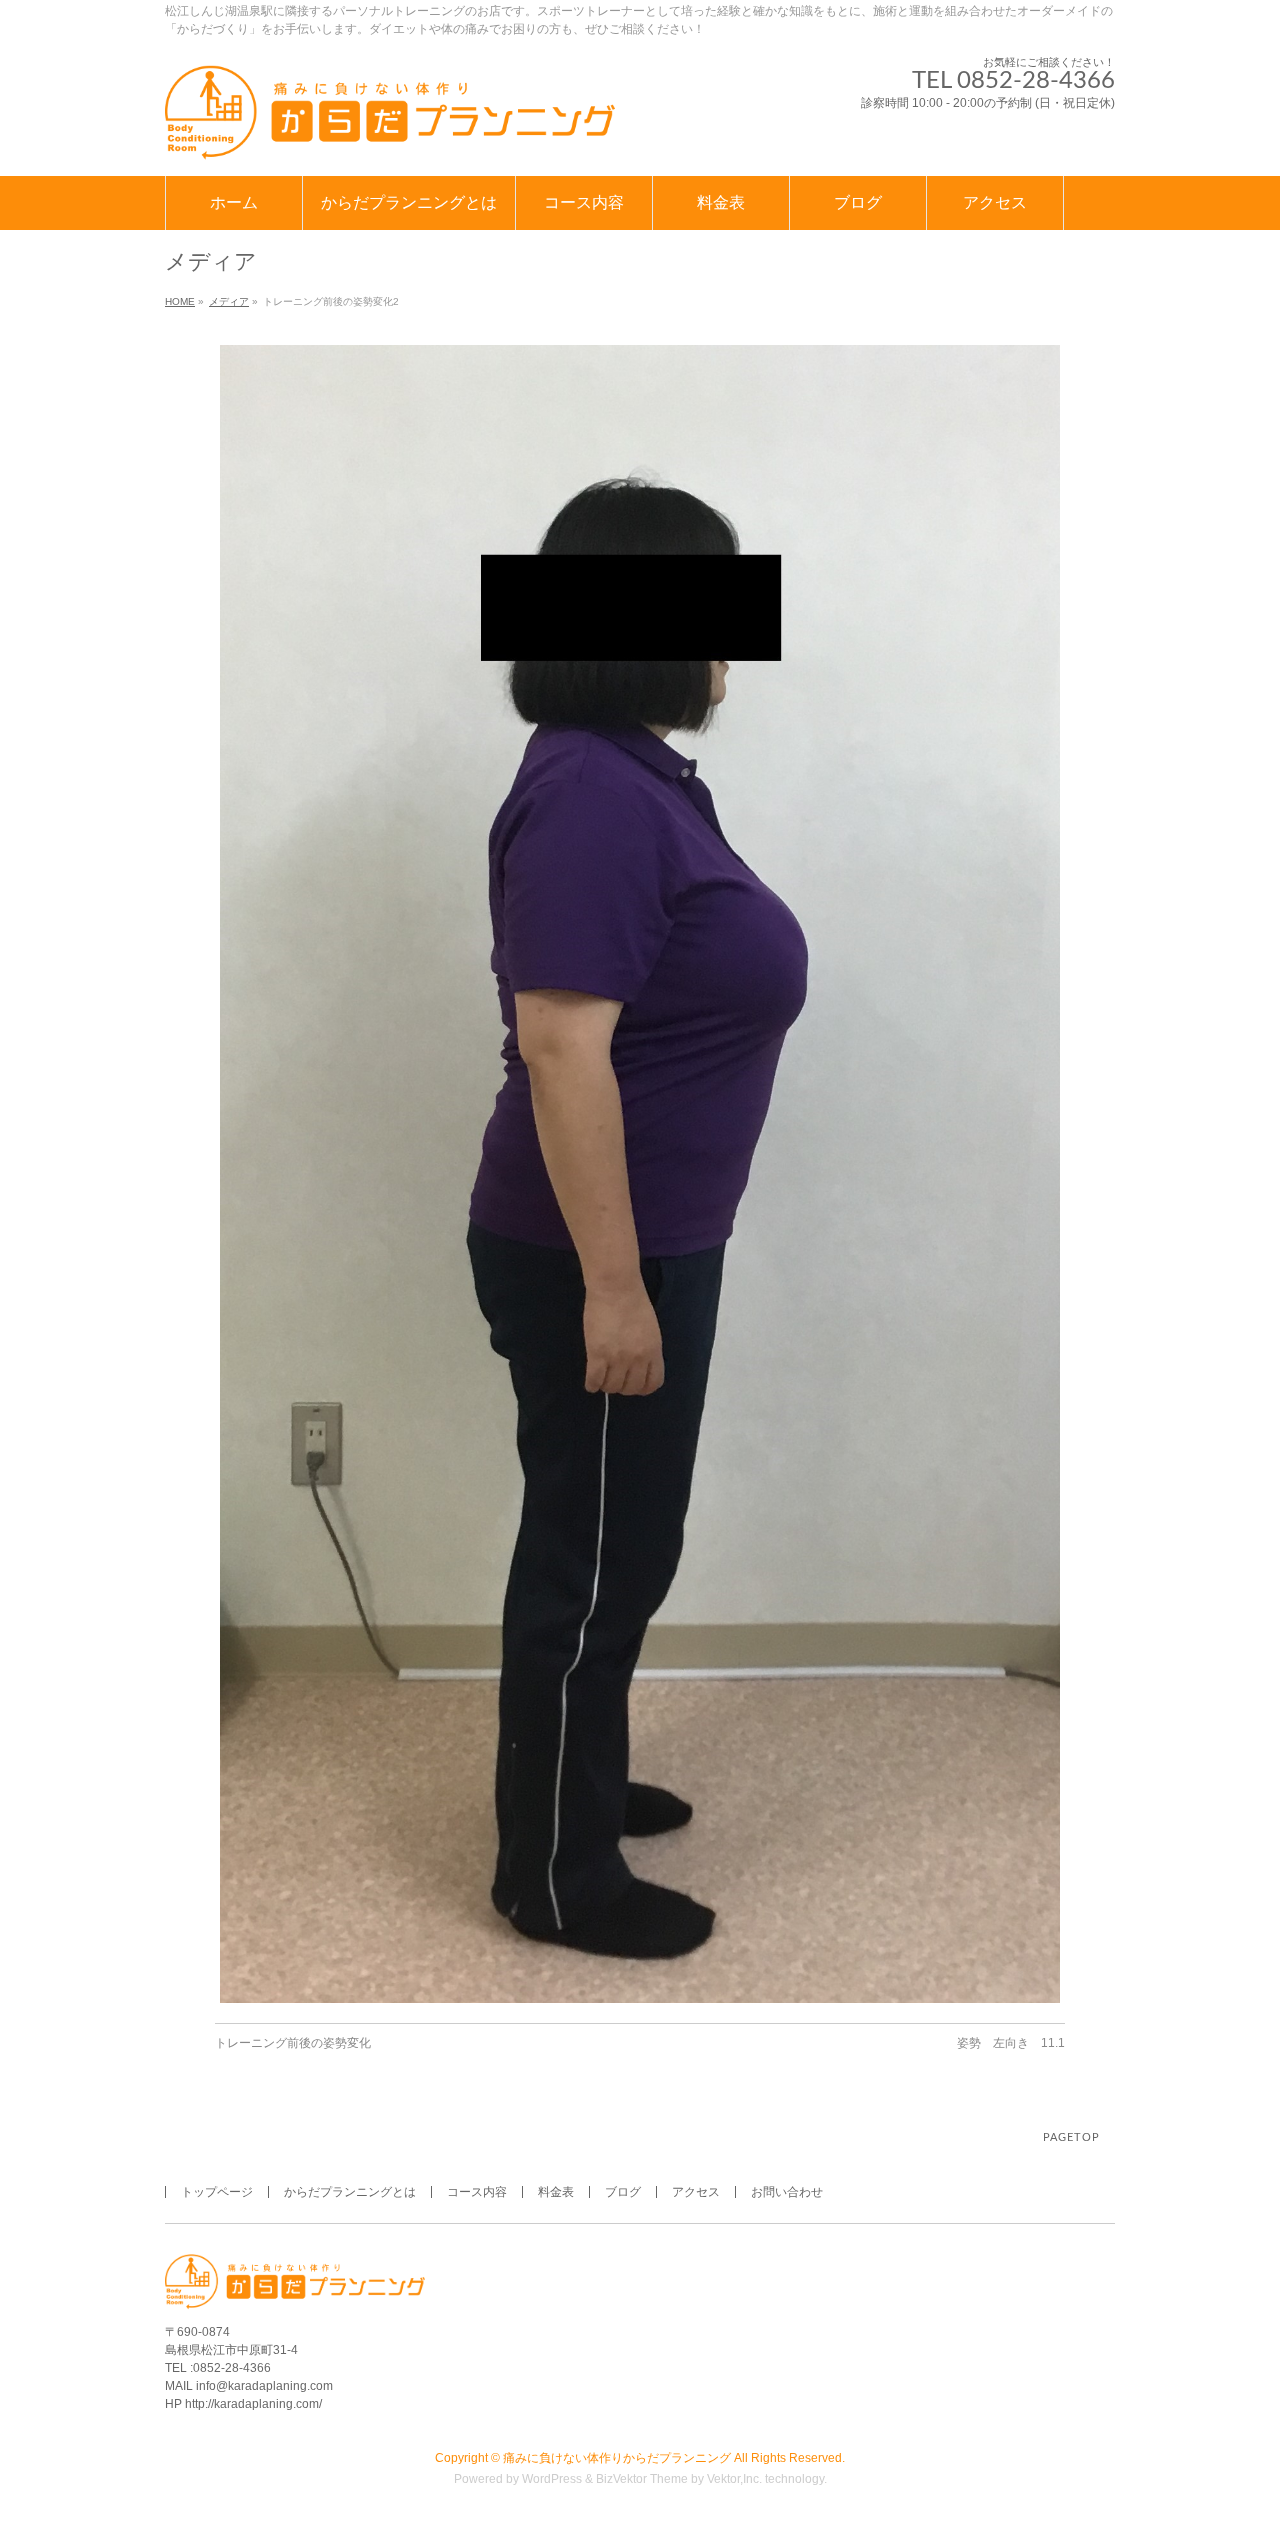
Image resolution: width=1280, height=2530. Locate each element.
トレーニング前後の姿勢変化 (293, 2043)
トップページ (217, 2192)
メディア (229, 301)
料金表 (556, 2192)
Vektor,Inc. (734, 2479)
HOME (180, 301)
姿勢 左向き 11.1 (1011, 2043)
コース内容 (477, 2192)
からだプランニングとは (350, 2192)
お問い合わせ (787, 2192)
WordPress (552, 2479)
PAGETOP (1071, 2137)
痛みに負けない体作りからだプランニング (617, 2458)
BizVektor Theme (642, 2479)
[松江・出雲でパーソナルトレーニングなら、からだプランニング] (390, 138)
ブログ (623, 2192)
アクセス (696, 2192)
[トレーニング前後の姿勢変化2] (640, 1174)
